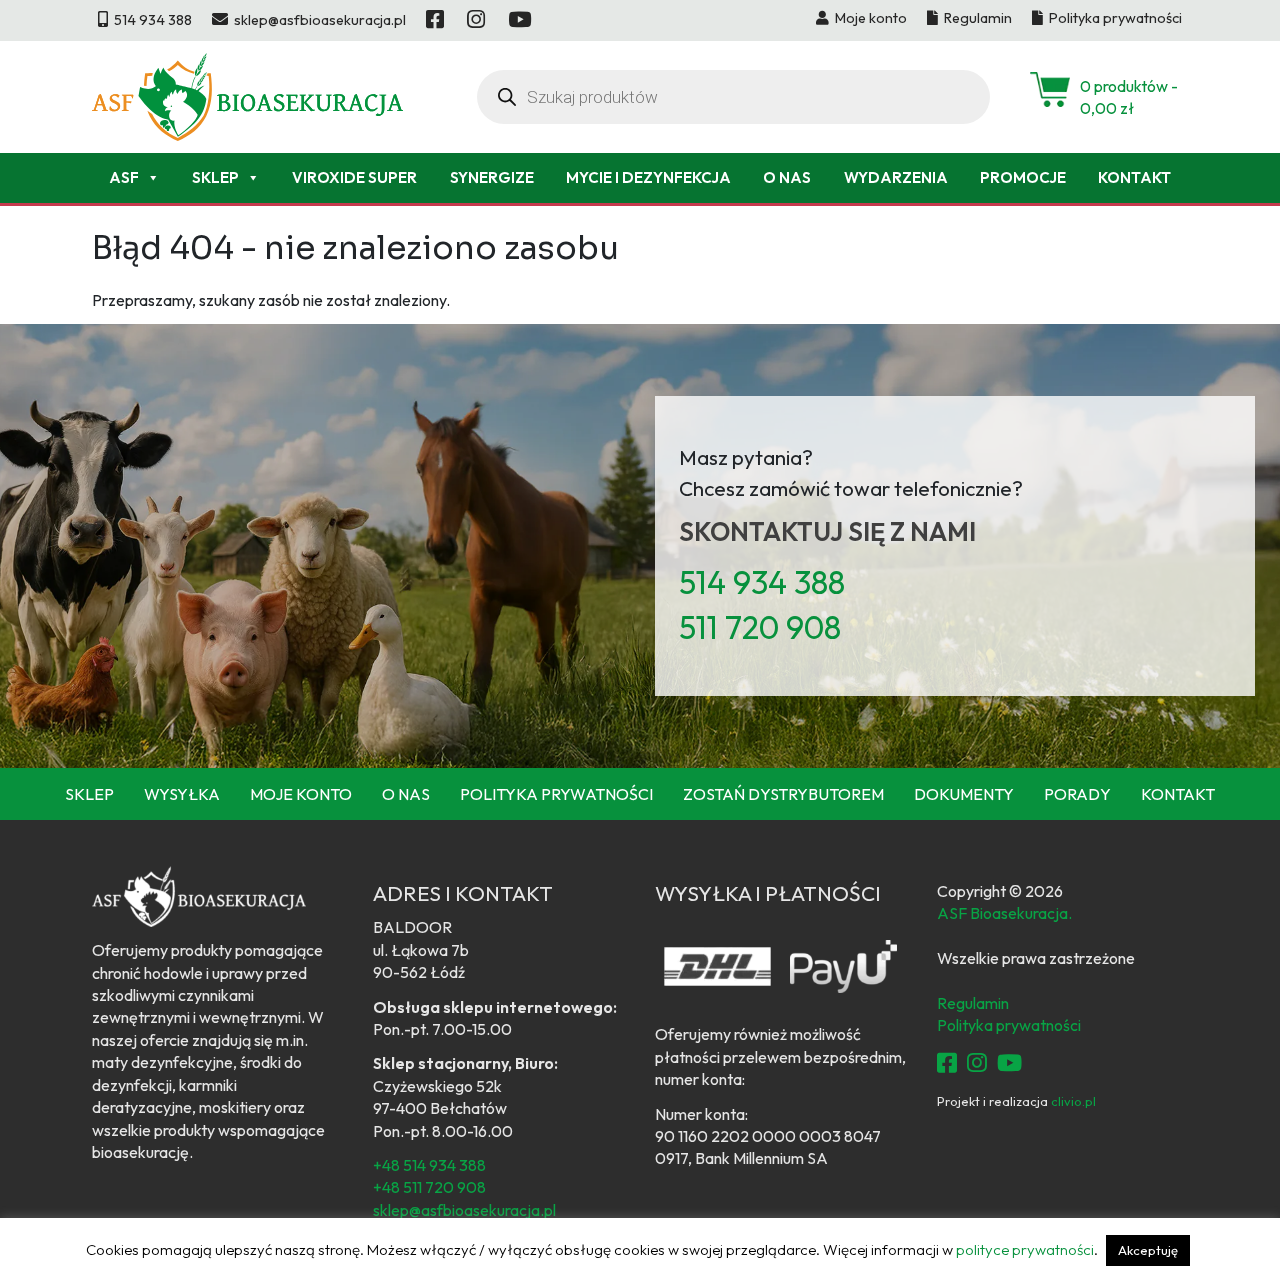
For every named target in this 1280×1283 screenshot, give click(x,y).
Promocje (1023, 177)
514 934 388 (762, 582)
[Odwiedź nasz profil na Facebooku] (436, 20)
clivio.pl (1073, 1101)
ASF (124, 177)
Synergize (492, 177)
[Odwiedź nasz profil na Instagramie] (477, 20)
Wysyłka (182, 794)
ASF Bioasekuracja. (1004, 913)
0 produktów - (1129, 97)
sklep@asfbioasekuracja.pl (464, 1210)
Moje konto (301, 794)
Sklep (215, 177)
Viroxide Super (354, 177)
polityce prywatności (1025, 1249)
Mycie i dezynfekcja (648, 177)
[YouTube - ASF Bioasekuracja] (1009, 1063)
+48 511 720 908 (429, 1187)
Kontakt (1134, 177)
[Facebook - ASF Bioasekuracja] (947, 1063)
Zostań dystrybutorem (783, 794)
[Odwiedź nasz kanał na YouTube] (521, 20)
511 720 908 (760, 627)
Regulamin (973, 1003)
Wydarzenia (896, 177)
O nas (787, 177)
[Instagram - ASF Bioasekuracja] (977, 1063)
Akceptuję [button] (1148, 1250)
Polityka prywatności (556, 794)
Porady (1077, 794)
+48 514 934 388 (429, 1165)
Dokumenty (964, 794)
